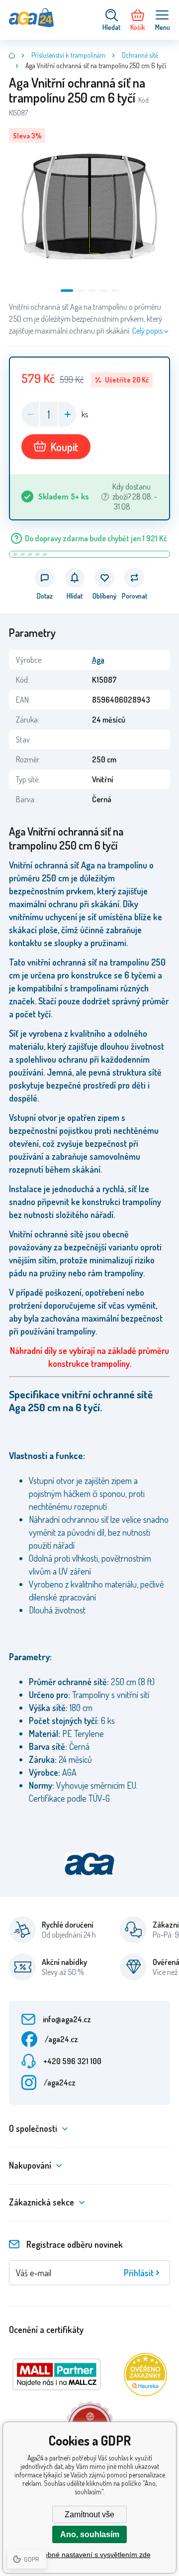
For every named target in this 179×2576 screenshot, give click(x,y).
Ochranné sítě (140, 55)
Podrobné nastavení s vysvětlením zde (90, 2555)
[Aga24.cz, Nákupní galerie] (12, 55)
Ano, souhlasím (90, 2534)
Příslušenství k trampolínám (68, 55)
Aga (98, 660)
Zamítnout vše (89, 2515)
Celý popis (147, 331)
